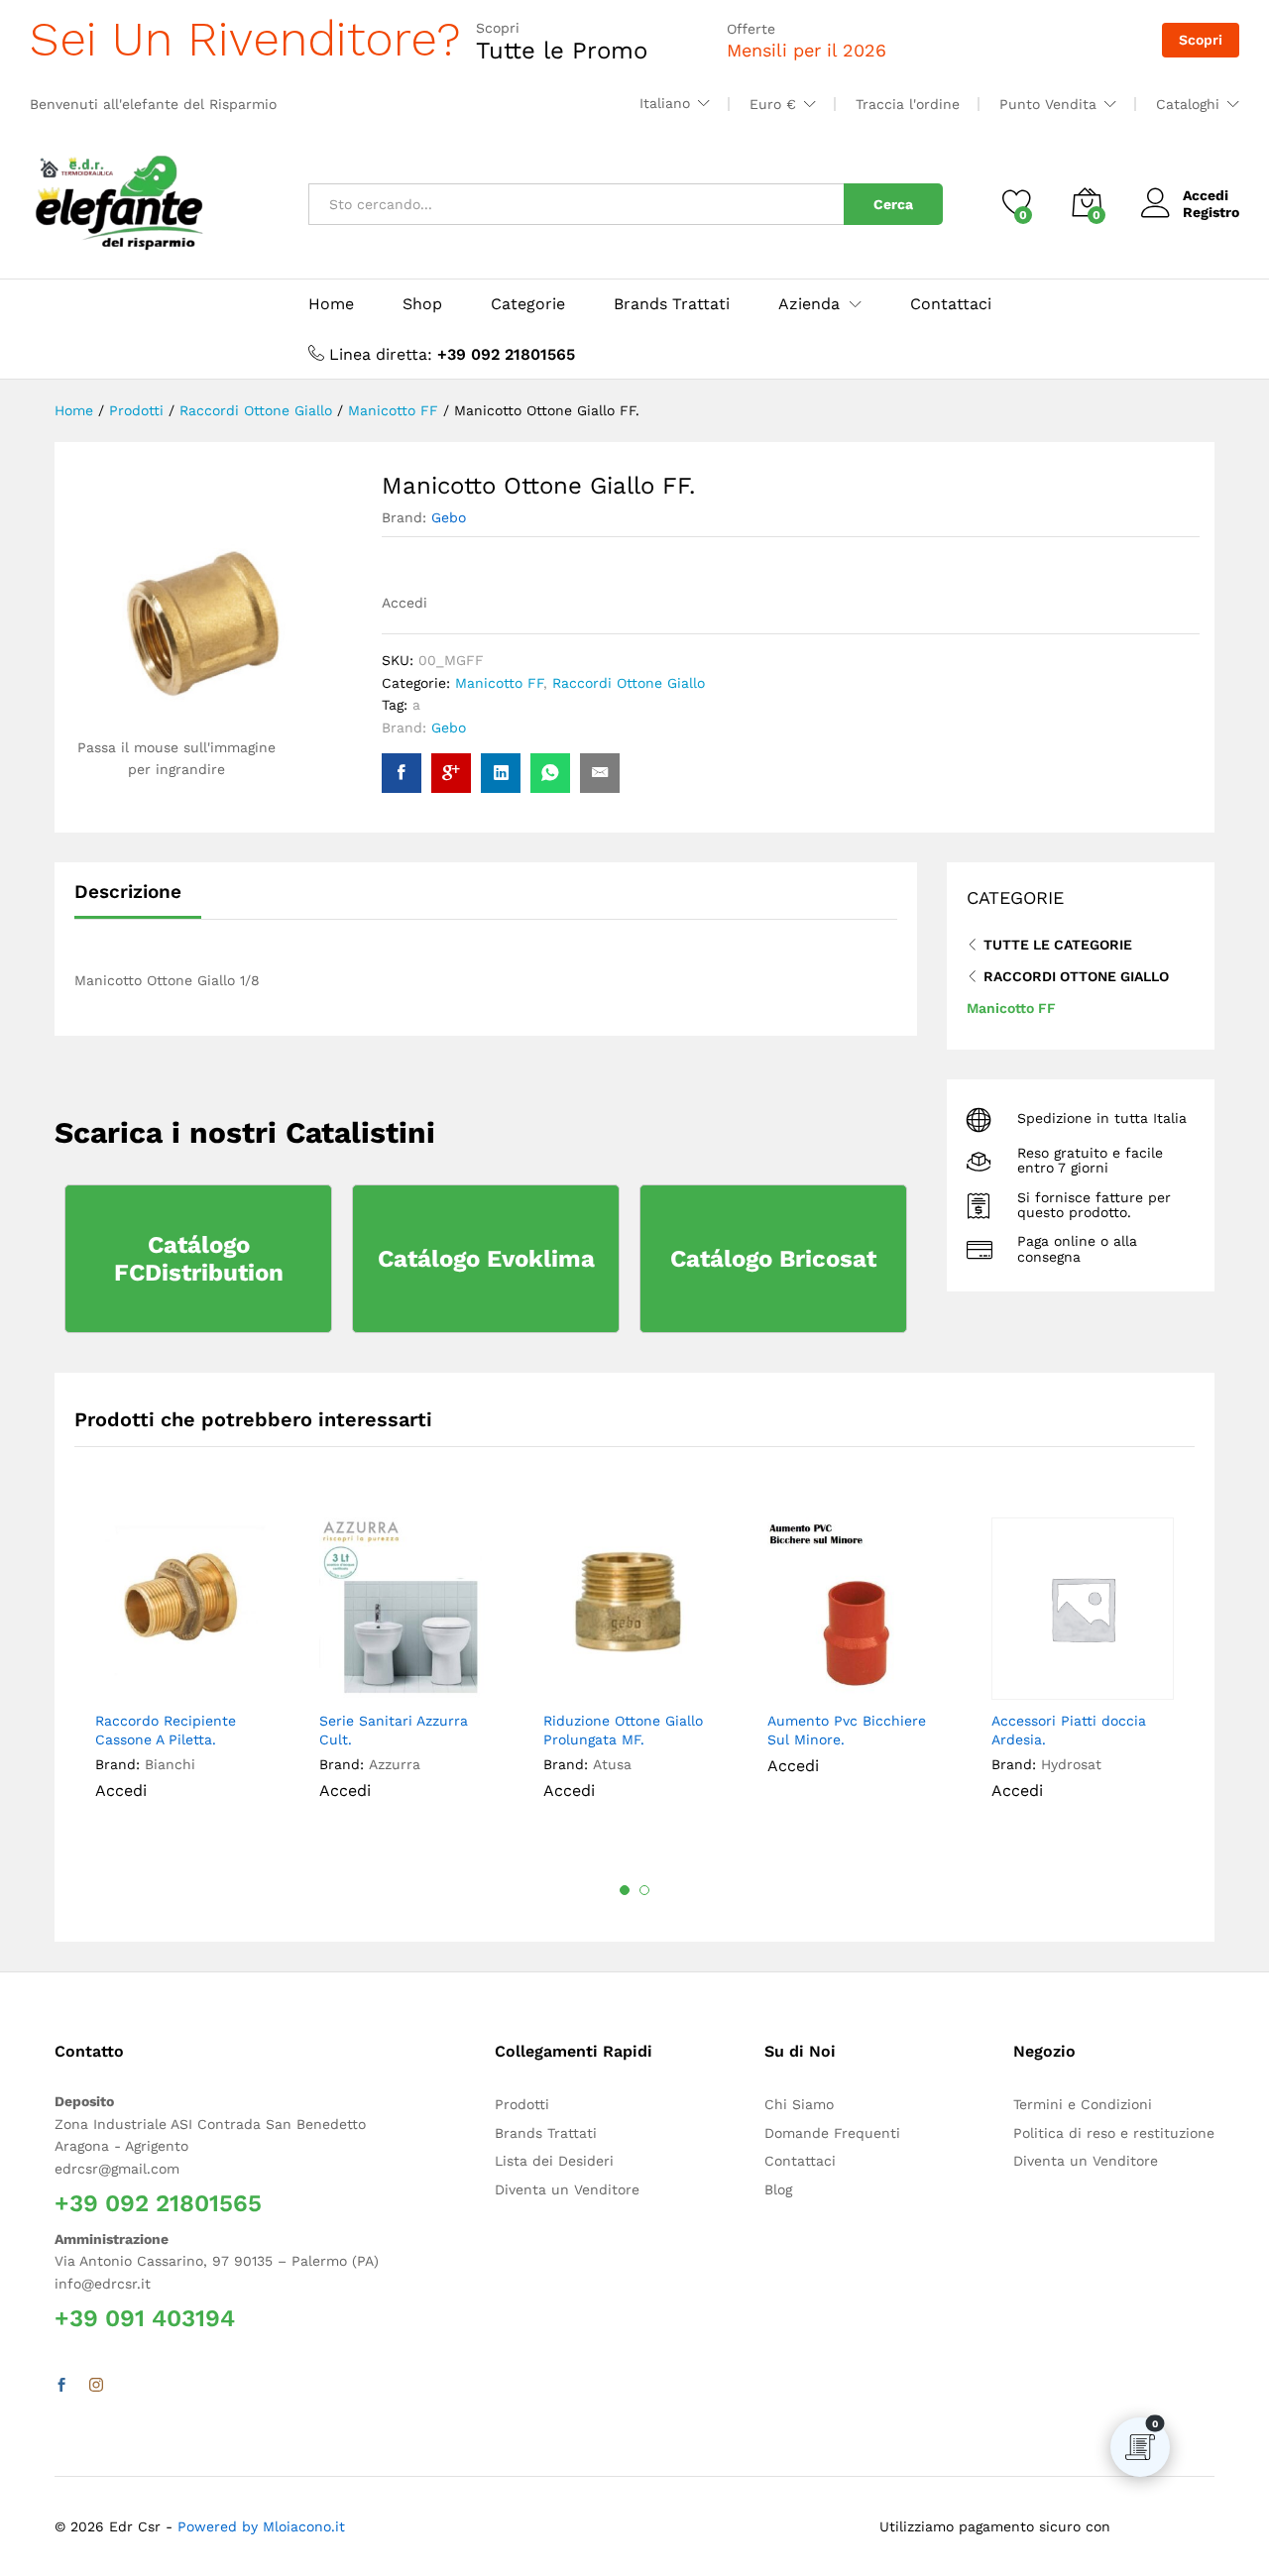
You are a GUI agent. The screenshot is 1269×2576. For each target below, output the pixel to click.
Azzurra (395, 1764)
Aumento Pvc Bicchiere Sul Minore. (847, 1730)
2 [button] (644, 1890)
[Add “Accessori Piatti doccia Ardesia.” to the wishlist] (1102, 1678)
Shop (422, 304)
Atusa (612, 1764)
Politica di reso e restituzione (1114, 2133)
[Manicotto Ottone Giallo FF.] (402, 773)
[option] (186, 1673)
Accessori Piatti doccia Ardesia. (1069, 1730)
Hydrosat (1071, 1764)
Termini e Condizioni (1083, 2104)
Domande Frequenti (832, 2133)
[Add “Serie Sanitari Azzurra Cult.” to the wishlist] (430, 1678)
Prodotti (522, 2104)
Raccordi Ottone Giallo (629, 683)
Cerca (893, 204)
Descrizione (128, 892)
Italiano (665, 103)
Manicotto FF (499, 683)
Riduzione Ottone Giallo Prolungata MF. (623, 1730)
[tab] (138, 900)
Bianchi (170, 1764)
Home (331, 304)
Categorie (528, 304)
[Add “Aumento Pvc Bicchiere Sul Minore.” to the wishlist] (878, 1678)
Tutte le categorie (1058, 945)
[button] (251, 1678)
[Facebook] (61, 2386)
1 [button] (625, 1890)
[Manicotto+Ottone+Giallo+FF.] (501, 773)
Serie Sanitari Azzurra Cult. (394, 1730)
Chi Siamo (799, 2104)
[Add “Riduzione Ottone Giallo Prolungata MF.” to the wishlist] (654, 1678)
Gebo (449, 517)
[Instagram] (96, 2386)
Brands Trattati (672, 304)
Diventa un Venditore (567, 2189)
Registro (1211, 212)
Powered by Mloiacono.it (261, 2526)
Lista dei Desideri (554, 2161)
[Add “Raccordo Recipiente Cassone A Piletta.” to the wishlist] (206, 1678)
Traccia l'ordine (908, 104)
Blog (778, 2189)
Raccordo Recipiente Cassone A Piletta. (166, 1730)
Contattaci (951, 304)
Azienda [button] (809, 304)
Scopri (1201, 40)
